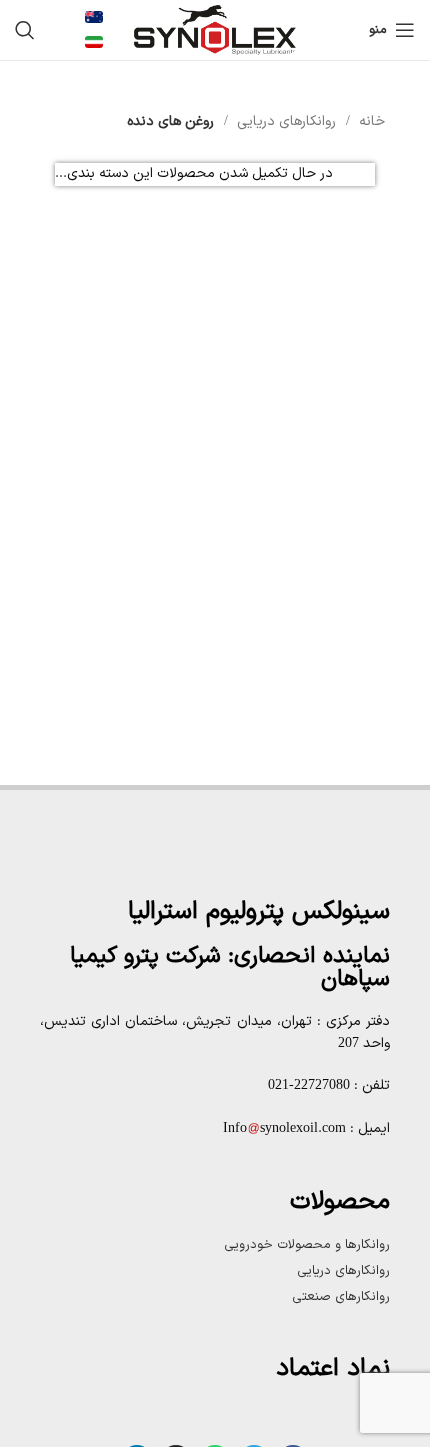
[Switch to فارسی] (94, 42)
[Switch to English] (94, 17)
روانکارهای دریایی (284, 121)
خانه (370, 121)
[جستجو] (25, 30)
